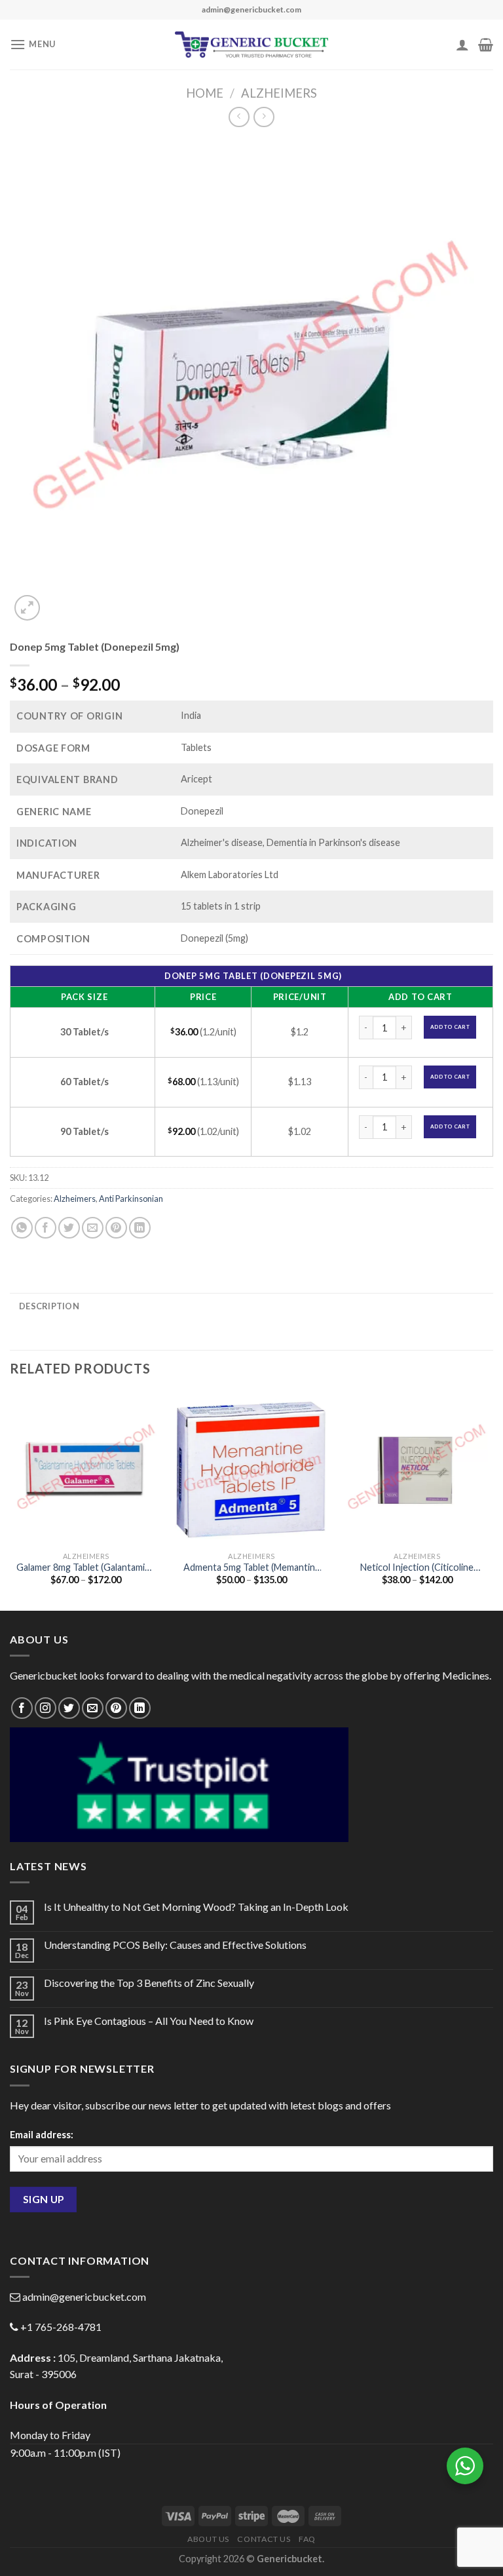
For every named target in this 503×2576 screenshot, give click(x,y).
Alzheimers (279, 93)
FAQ (307, 2539)
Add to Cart (450, 1027)
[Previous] (10, 1500)
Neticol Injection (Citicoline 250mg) (417, 1568)
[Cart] (486, 45)
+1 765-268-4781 (61, 2327)
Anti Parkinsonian (131, 1199)
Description (49, 1306)
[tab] (49, 1306)
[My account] (462, 45)
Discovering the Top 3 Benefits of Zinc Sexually (149, 1983)
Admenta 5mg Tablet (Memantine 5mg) (252, 1568)
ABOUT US (208, 2539)
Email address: (42, 2135)
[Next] (493, 1500)
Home (205, 93)
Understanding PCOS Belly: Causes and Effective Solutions (175, 1945)
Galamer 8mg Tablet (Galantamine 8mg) (86, 1568)
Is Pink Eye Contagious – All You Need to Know (149, 2021)
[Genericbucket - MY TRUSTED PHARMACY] (252, 45)
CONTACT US (264, 2539)
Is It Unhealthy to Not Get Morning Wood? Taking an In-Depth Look (196, 1907)
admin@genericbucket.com (84, 2297)
